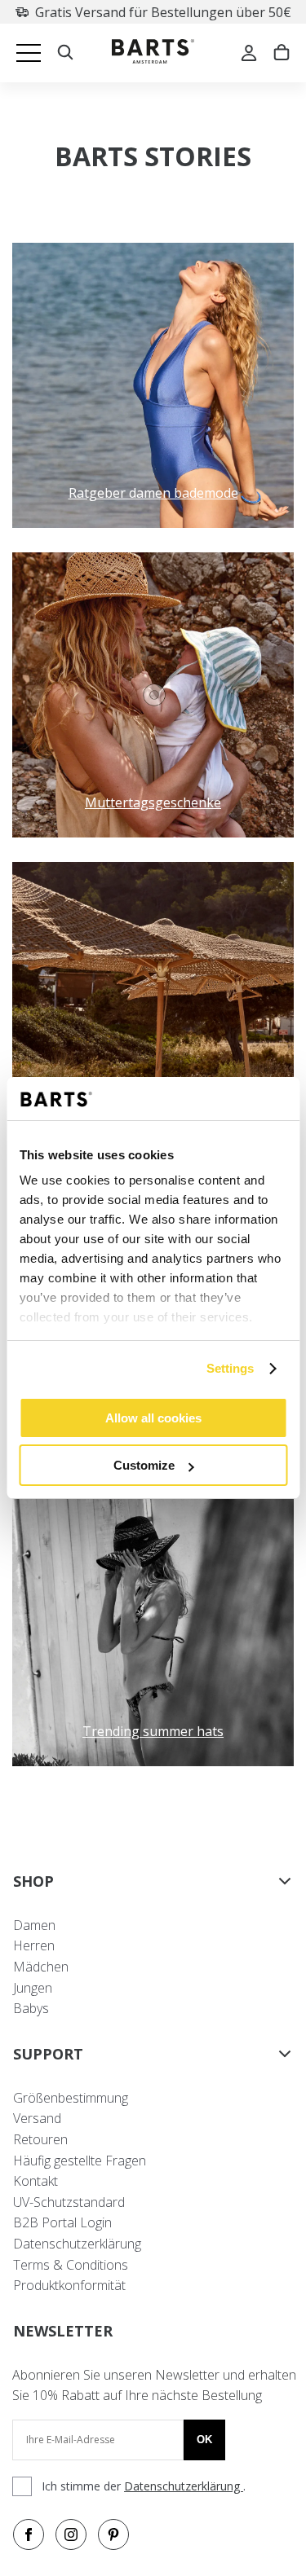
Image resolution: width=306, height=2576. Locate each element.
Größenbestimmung (71, 2098)
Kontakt (35, 2181)
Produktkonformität (69, 2285)
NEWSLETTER (63, 2331)
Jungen (33, 1988)
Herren (34, 1945)
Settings (231, 1368)
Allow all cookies (153, 1418)
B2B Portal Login (62, 2222)
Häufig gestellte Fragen (80, 2161)
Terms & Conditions (71, 2265)
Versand (37, 2118)
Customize (144, 1465)
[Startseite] (153, 53)
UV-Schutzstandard (69, 2202)
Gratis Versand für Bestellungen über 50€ (163, 12)
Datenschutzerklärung (77, 2244)
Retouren (40, 2139)
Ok (204, 2440)
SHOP (33, 1881)
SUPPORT (48, 2054)
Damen (34, 1925)
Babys (31, 2008)
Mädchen (41, 1967)
